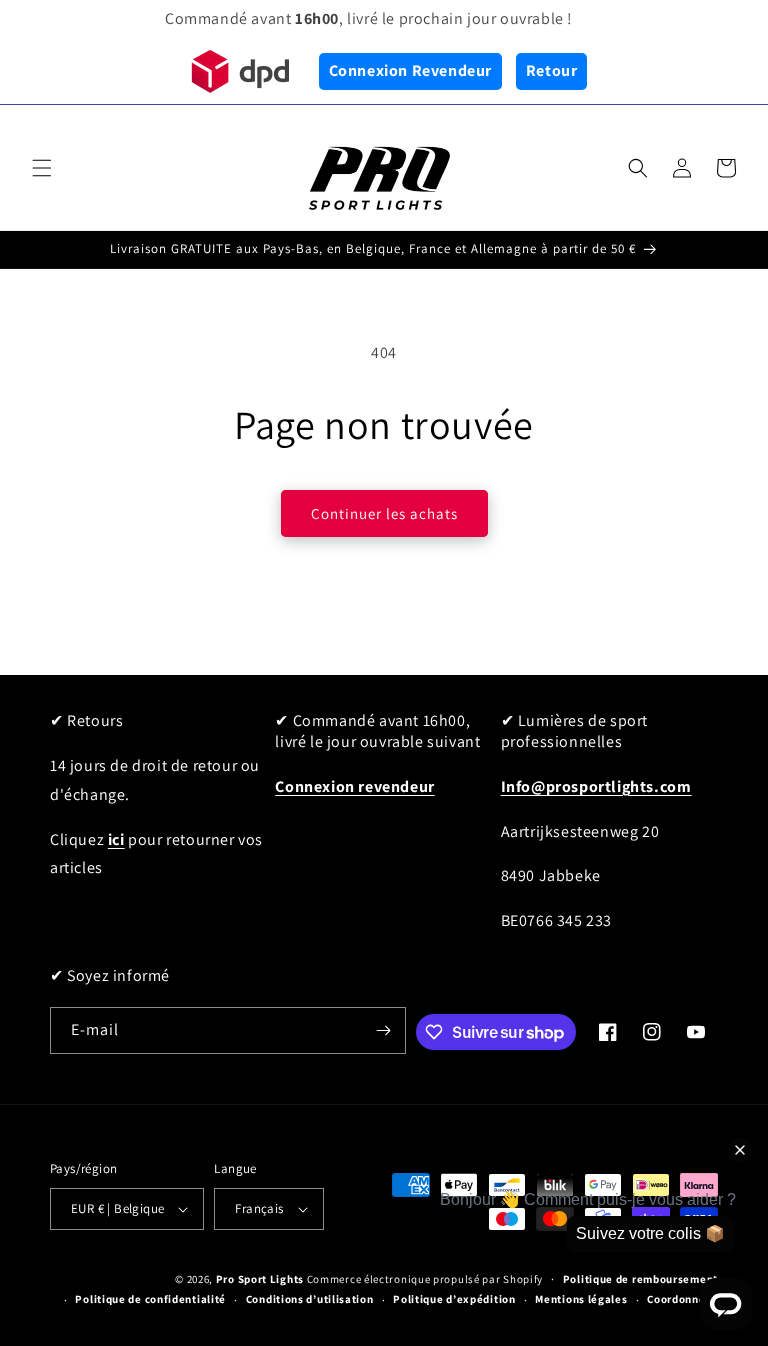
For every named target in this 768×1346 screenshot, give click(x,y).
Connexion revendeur (354, 786)
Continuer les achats (384, 513)
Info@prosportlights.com (596, 786)
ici (116, 839)
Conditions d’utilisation (310, 1299)
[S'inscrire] (383, 1030)
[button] (42, 168)
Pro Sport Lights (260, 1279)
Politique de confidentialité (150, 1299)
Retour (552, 70)
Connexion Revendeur (410, 70)
